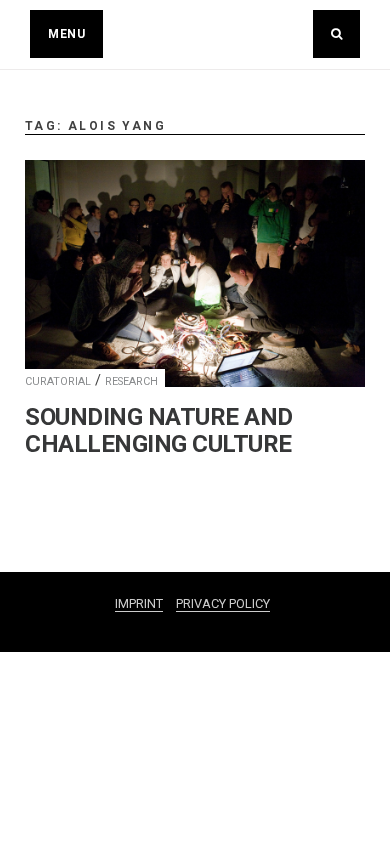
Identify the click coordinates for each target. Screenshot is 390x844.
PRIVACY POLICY (223, 603)
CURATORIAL (58, 381)
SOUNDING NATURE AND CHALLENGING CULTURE (159, 430)
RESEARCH (131, 381)
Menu (66, 34)
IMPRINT (139, 603)
